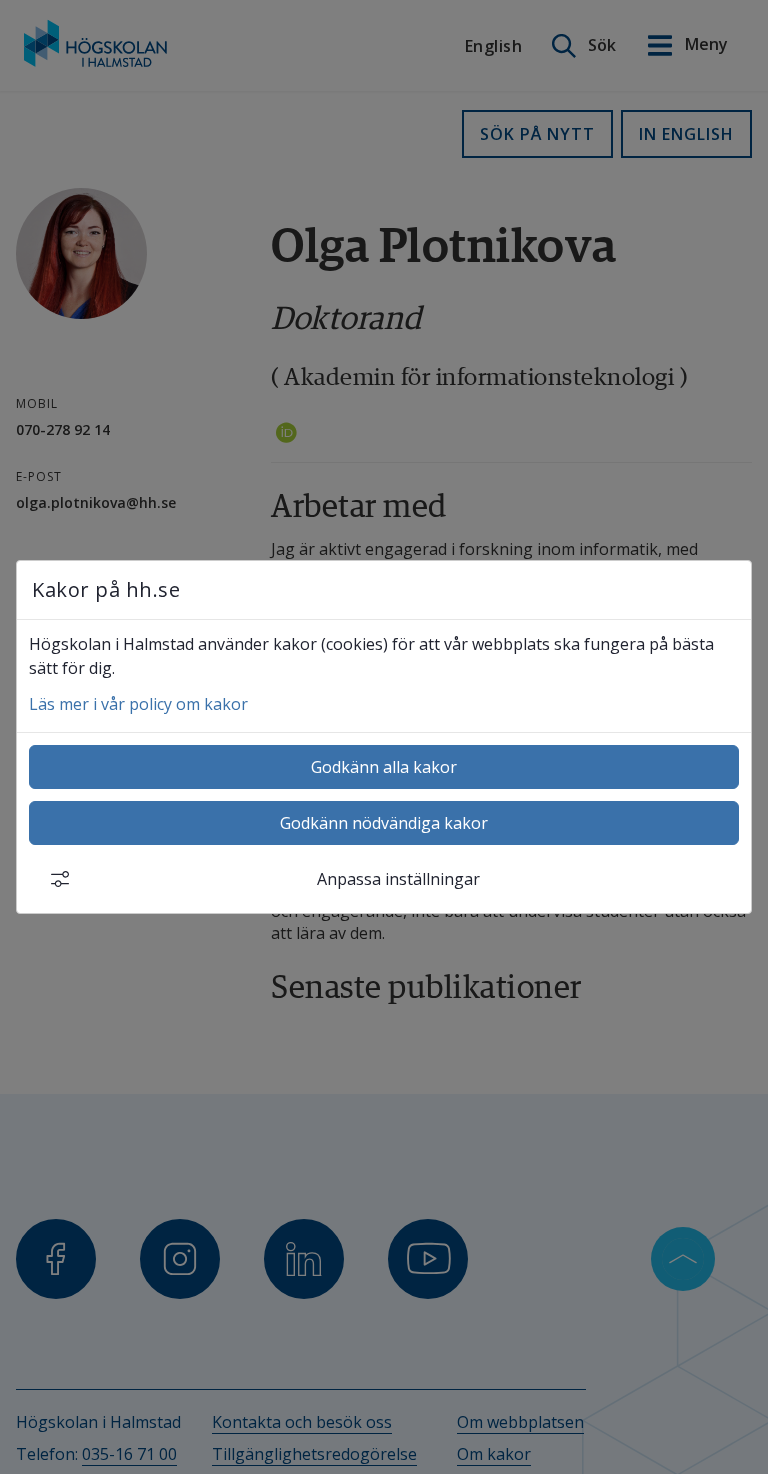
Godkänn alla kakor (384, 767)
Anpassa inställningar (398, 879)
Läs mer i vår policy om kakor (138, 704)
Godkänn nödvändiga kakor (384, 823)
